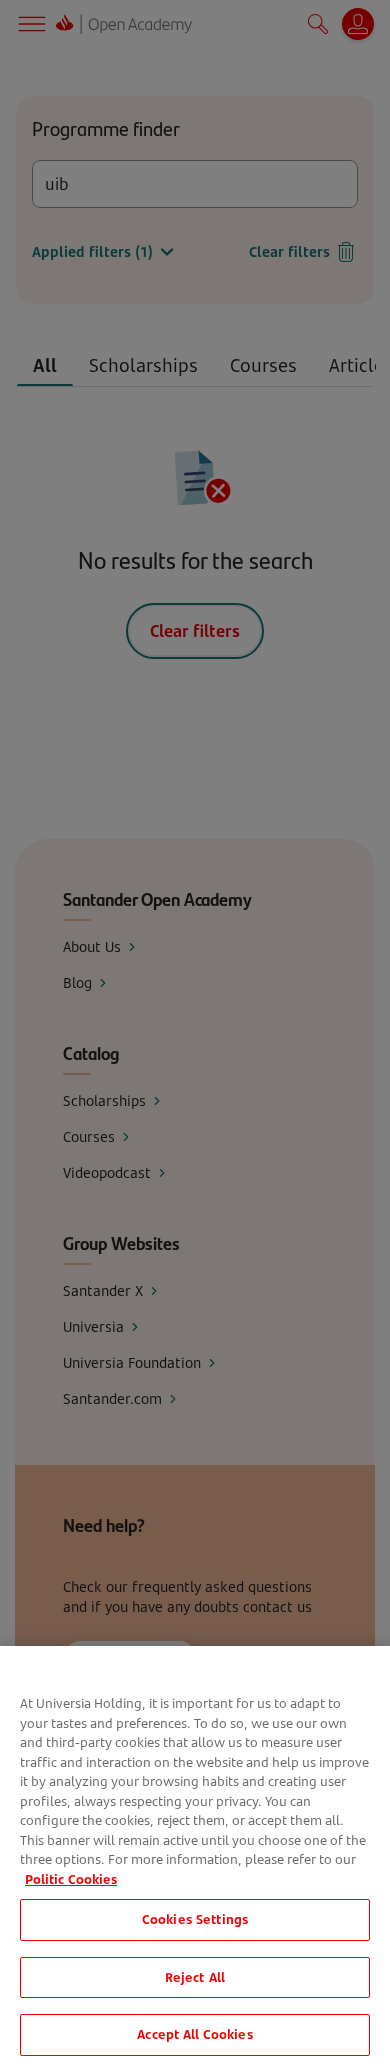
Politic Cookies (71, 1879)
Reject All (195, 1977)
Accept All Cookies (194, 2034)
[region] (195, 1859)
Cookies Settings (195, 1919)
